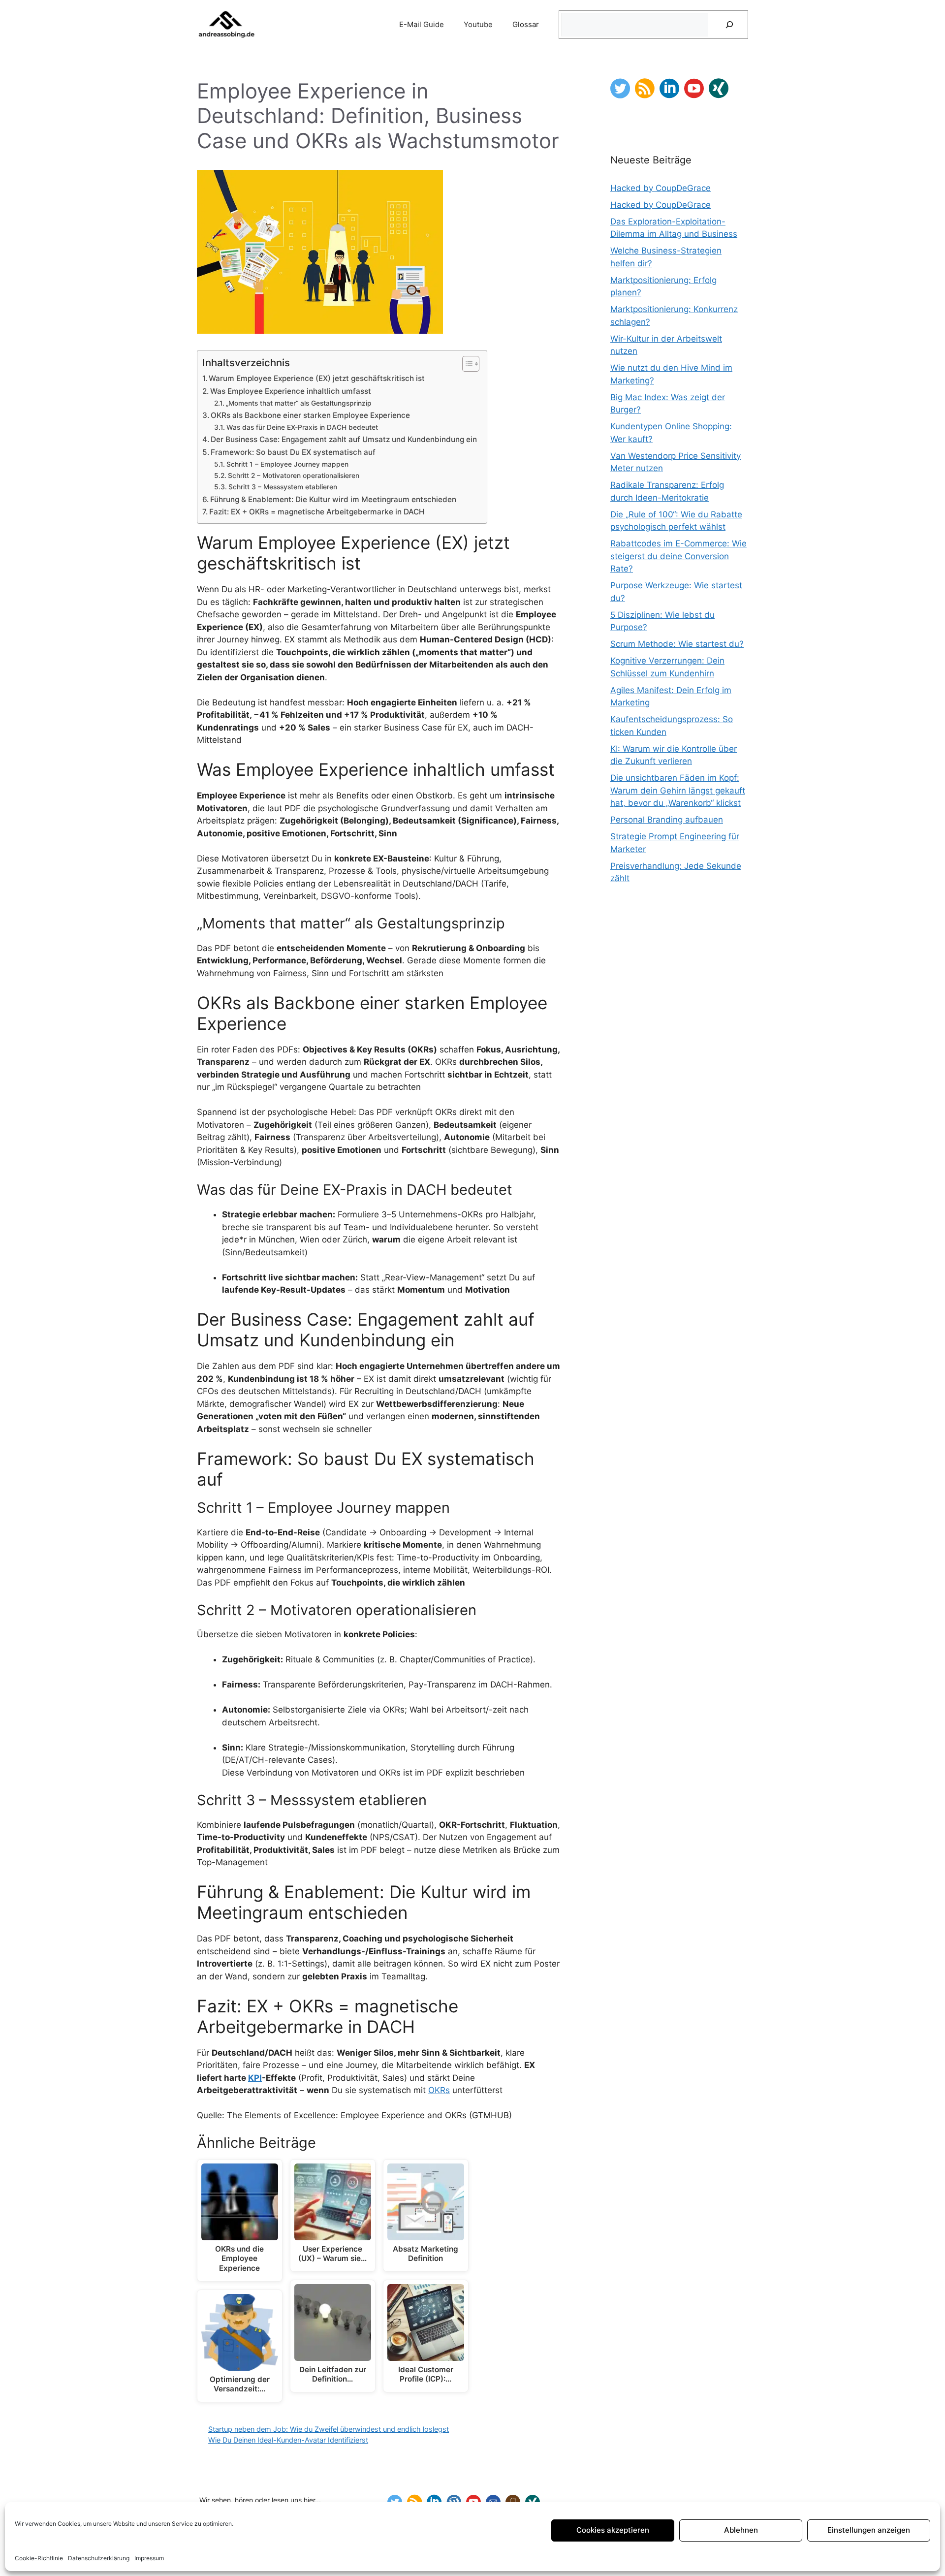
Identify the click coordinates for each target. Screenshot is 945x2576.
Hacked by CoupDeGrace (661, 188)
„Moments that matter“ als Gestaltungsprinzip (299, 403)
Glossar (526, 24)
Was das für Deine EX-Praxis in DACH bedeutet (302, 427)
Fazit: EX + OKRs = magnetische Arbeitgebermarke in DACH (317, 512)
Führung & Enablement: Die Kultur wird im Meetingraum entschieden (333, 499)
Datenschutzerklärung (99, 2558)
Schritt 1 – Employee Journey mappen (287, 464)
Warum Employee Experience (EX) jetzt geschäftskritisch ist (317, 378)
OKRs (439, 2090)
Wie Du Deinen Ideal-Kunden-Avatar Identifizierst (288, 2440)
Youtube (478, 24)
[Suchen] (729, 25)
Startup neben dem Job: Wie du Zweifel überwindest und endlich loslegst (329, 2429)
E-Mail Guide (422, 24)
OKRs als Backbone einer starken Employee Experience (310, 415)
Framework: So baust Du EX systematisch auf (293, 452)
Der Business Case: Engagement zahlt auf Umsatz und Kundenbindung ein (344, 439)
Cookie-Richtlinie (39, 2558)
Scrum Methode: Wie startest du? (677, 644)
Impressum (149, 2558)
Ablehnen (741, 2530)
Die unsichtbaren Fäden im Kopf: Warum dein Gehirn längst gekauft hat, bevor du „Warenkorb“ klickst (678, 790)
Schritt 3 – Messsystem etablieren (283, 487)
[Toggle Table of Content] (466, 364)
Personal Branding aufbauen (667, 820)
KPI (255, 2078)
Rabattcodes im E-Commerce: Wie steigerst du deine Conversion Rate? (678, 556)
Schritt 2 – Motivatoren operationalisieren (294, 476)
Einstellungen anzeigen (869, 2530)
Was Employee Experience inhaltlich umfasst (291, 391)
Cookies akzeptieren (613, 2530)
